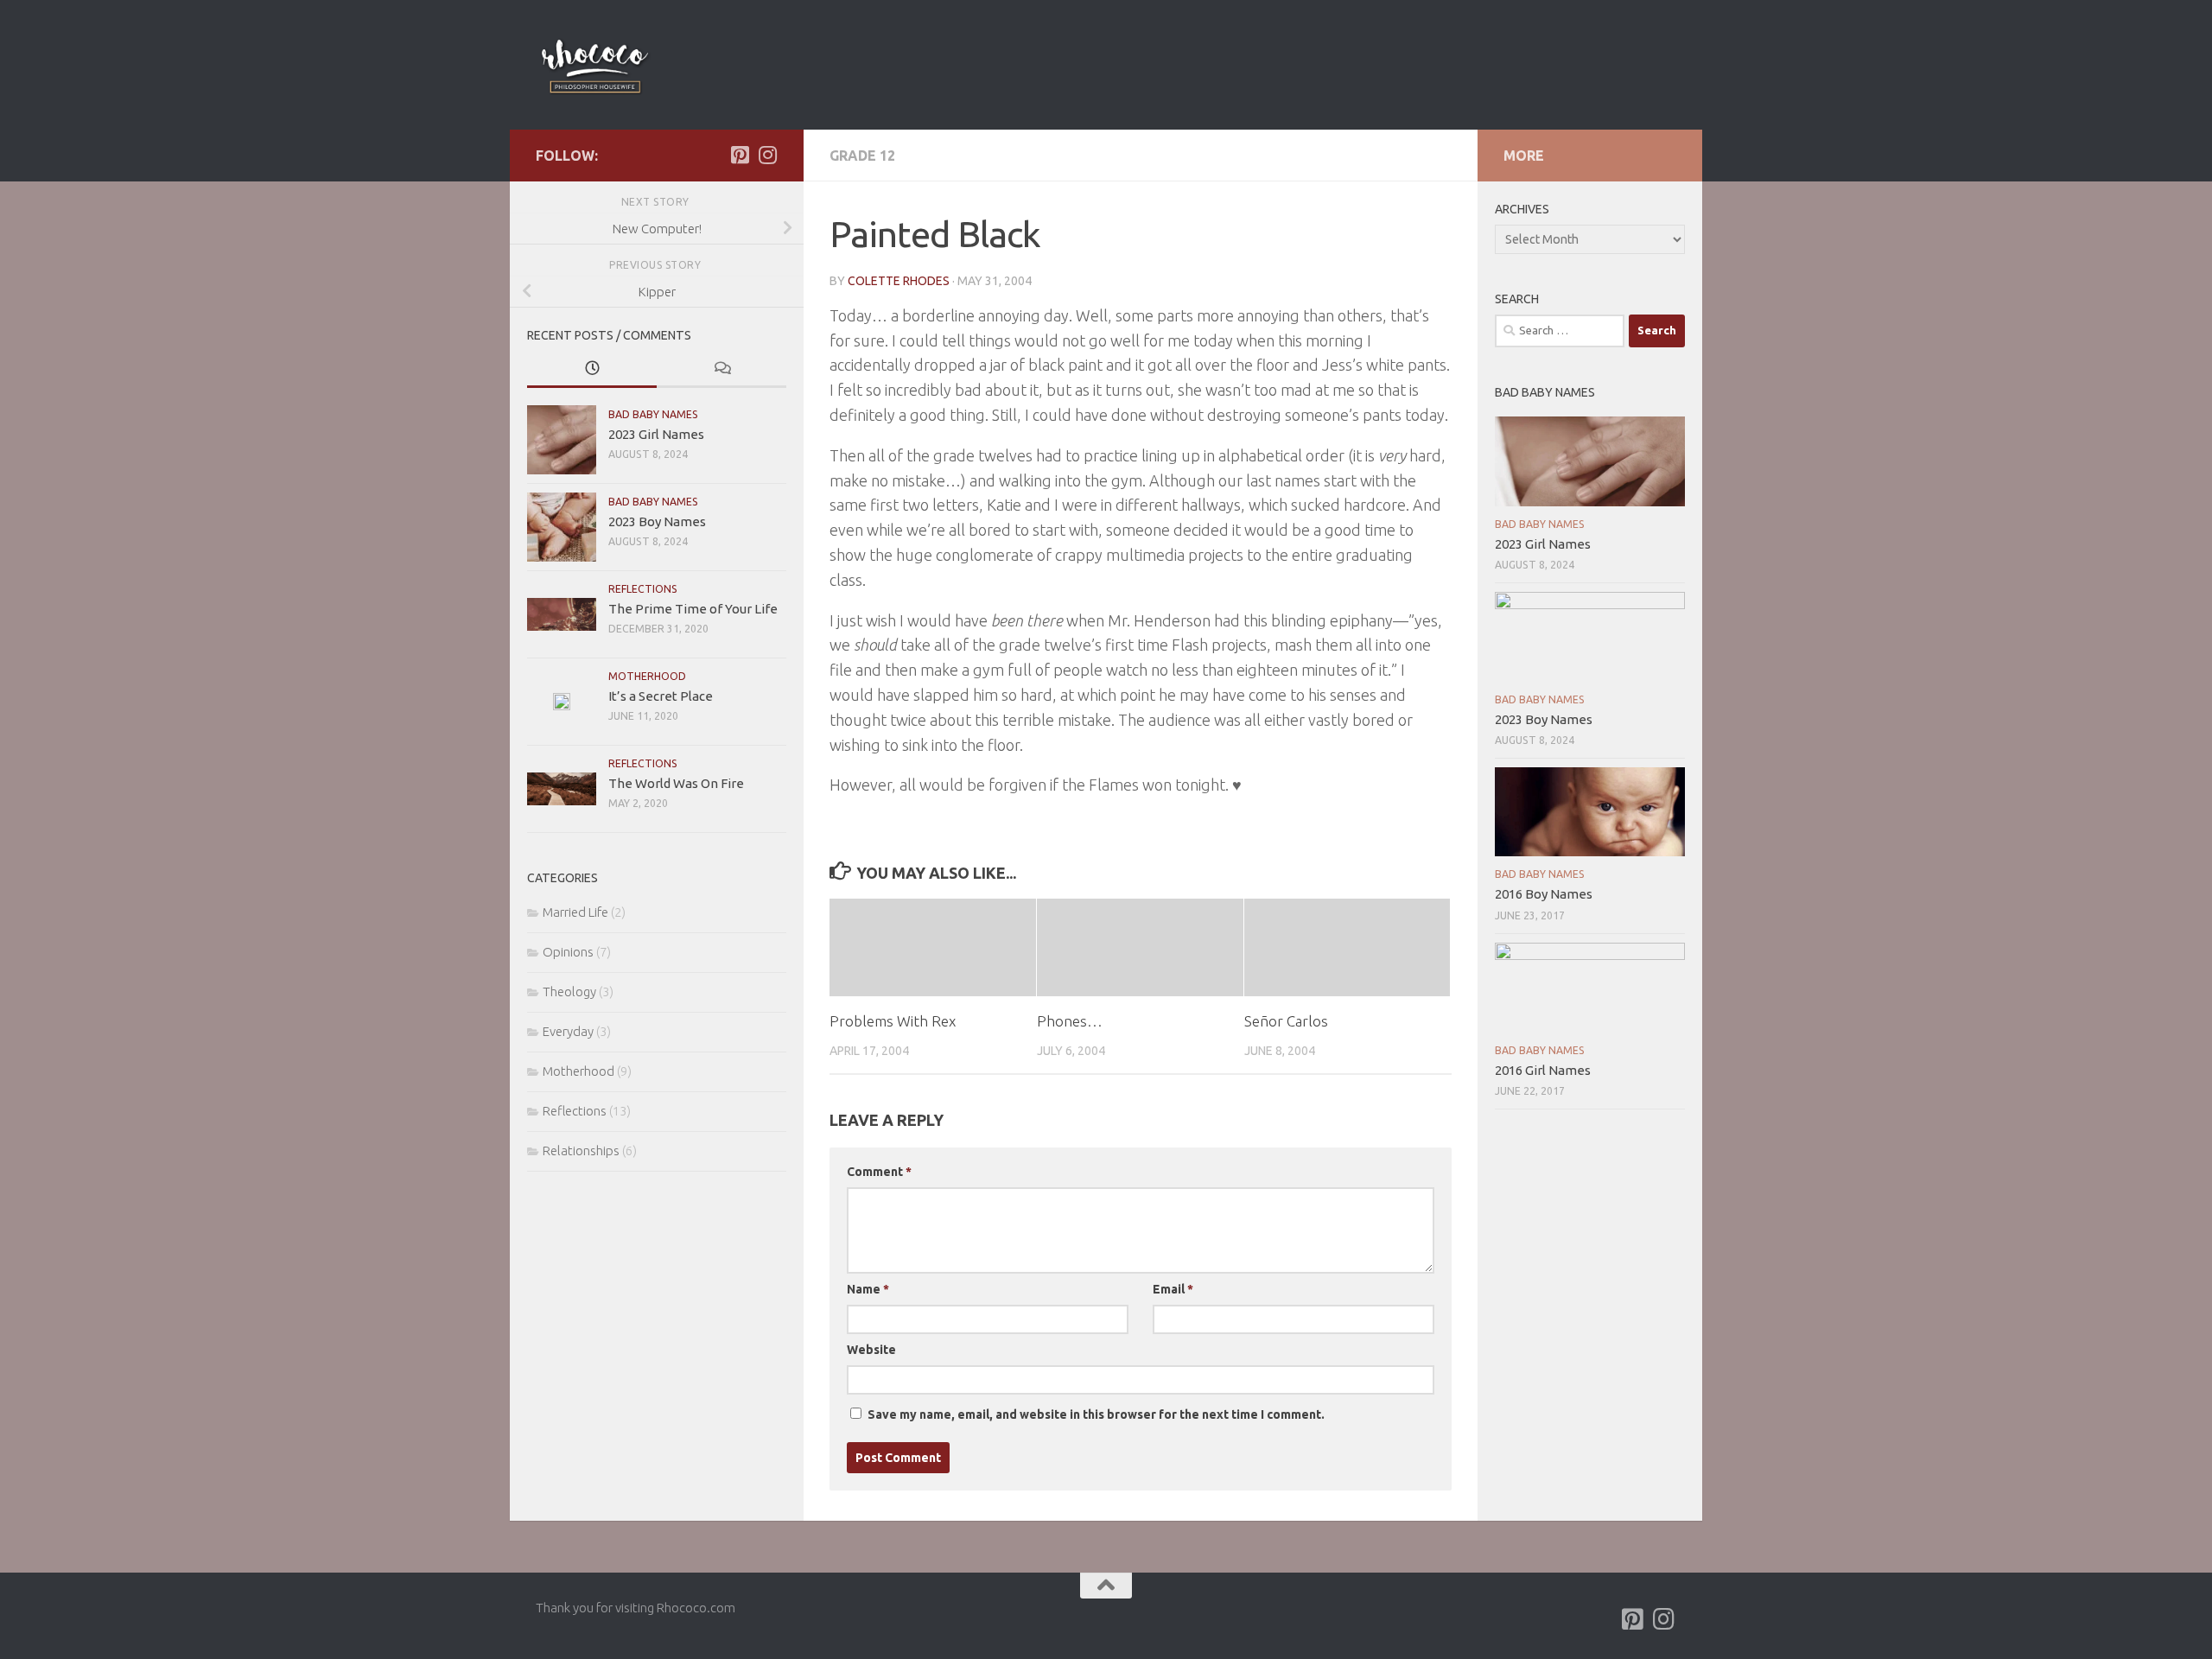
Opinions (568, 952)
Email (1173, 1289)
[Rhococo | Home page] (594, 65)
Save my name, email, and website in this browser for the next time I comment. (1096, 1414)
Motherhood (647, 676)
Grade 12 (862, 156)
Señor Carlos (1286, 1021)
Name (868, 1289)
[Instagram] (767, 155)
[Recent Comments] (721, 369)
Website (871, 1350)
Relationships (581, 1150)
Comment (879, 1172)
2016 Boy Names (1544, 894)
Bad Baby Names (653, 414)
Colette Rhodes (899, 281)
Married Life (575, 912)
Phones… (1070, 1021)
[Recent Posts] (592, 369)
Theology (569, 992)
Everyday (568, 1031)
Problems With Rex (893, 1021)
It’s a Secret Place (661, 696)
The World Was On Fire (676, 783)
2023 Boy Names (657, 521)
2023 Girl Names (656, 434)
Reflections (643, 589)
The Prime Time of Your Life (693, 609)
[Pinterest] (740, 155)
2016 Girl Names (1543, 1070)
